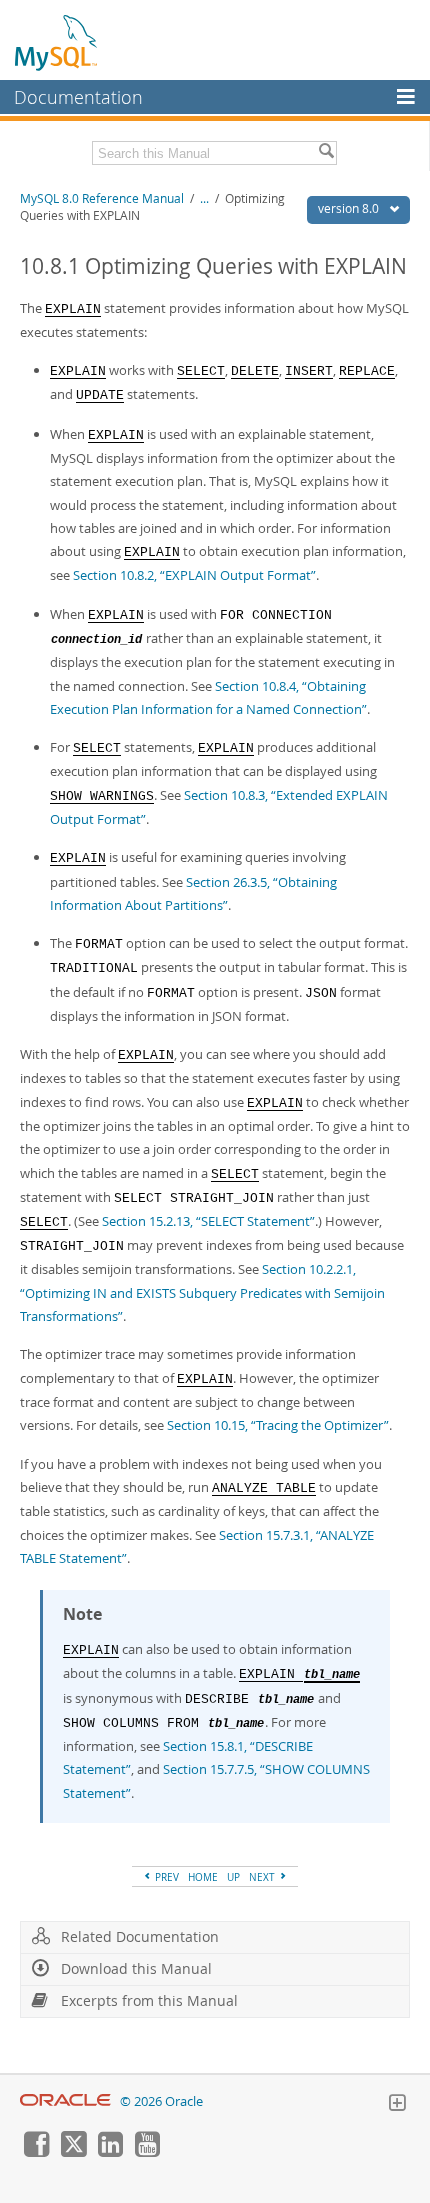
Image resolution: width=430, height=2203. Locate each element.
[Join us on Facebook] (36, 2152)
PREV (165, 1877)
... (204, 198)
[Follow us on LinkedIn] (110, 2152)
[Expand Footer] (397, 2105)
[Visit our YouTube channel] (147, 2152)
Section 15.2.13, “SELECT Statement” (208, 1221)
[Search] (326, 153)
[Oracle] (65, 2101)
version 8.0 (350, 208)
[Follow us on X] (73, 2152)
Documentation (78, 97)
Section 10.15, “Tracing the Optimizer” (278, 1425)
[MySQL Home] (57, 42)
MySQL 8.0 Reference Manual (102, 198)
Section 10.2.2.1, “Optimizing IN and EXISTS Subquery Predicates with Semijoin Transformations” (202, 1292)
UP (233, 1877)
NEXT (263, 1877)
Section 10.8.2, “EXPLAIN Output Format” (194, 575)
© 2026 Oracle (161, 2101)
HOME (203, 1877)
